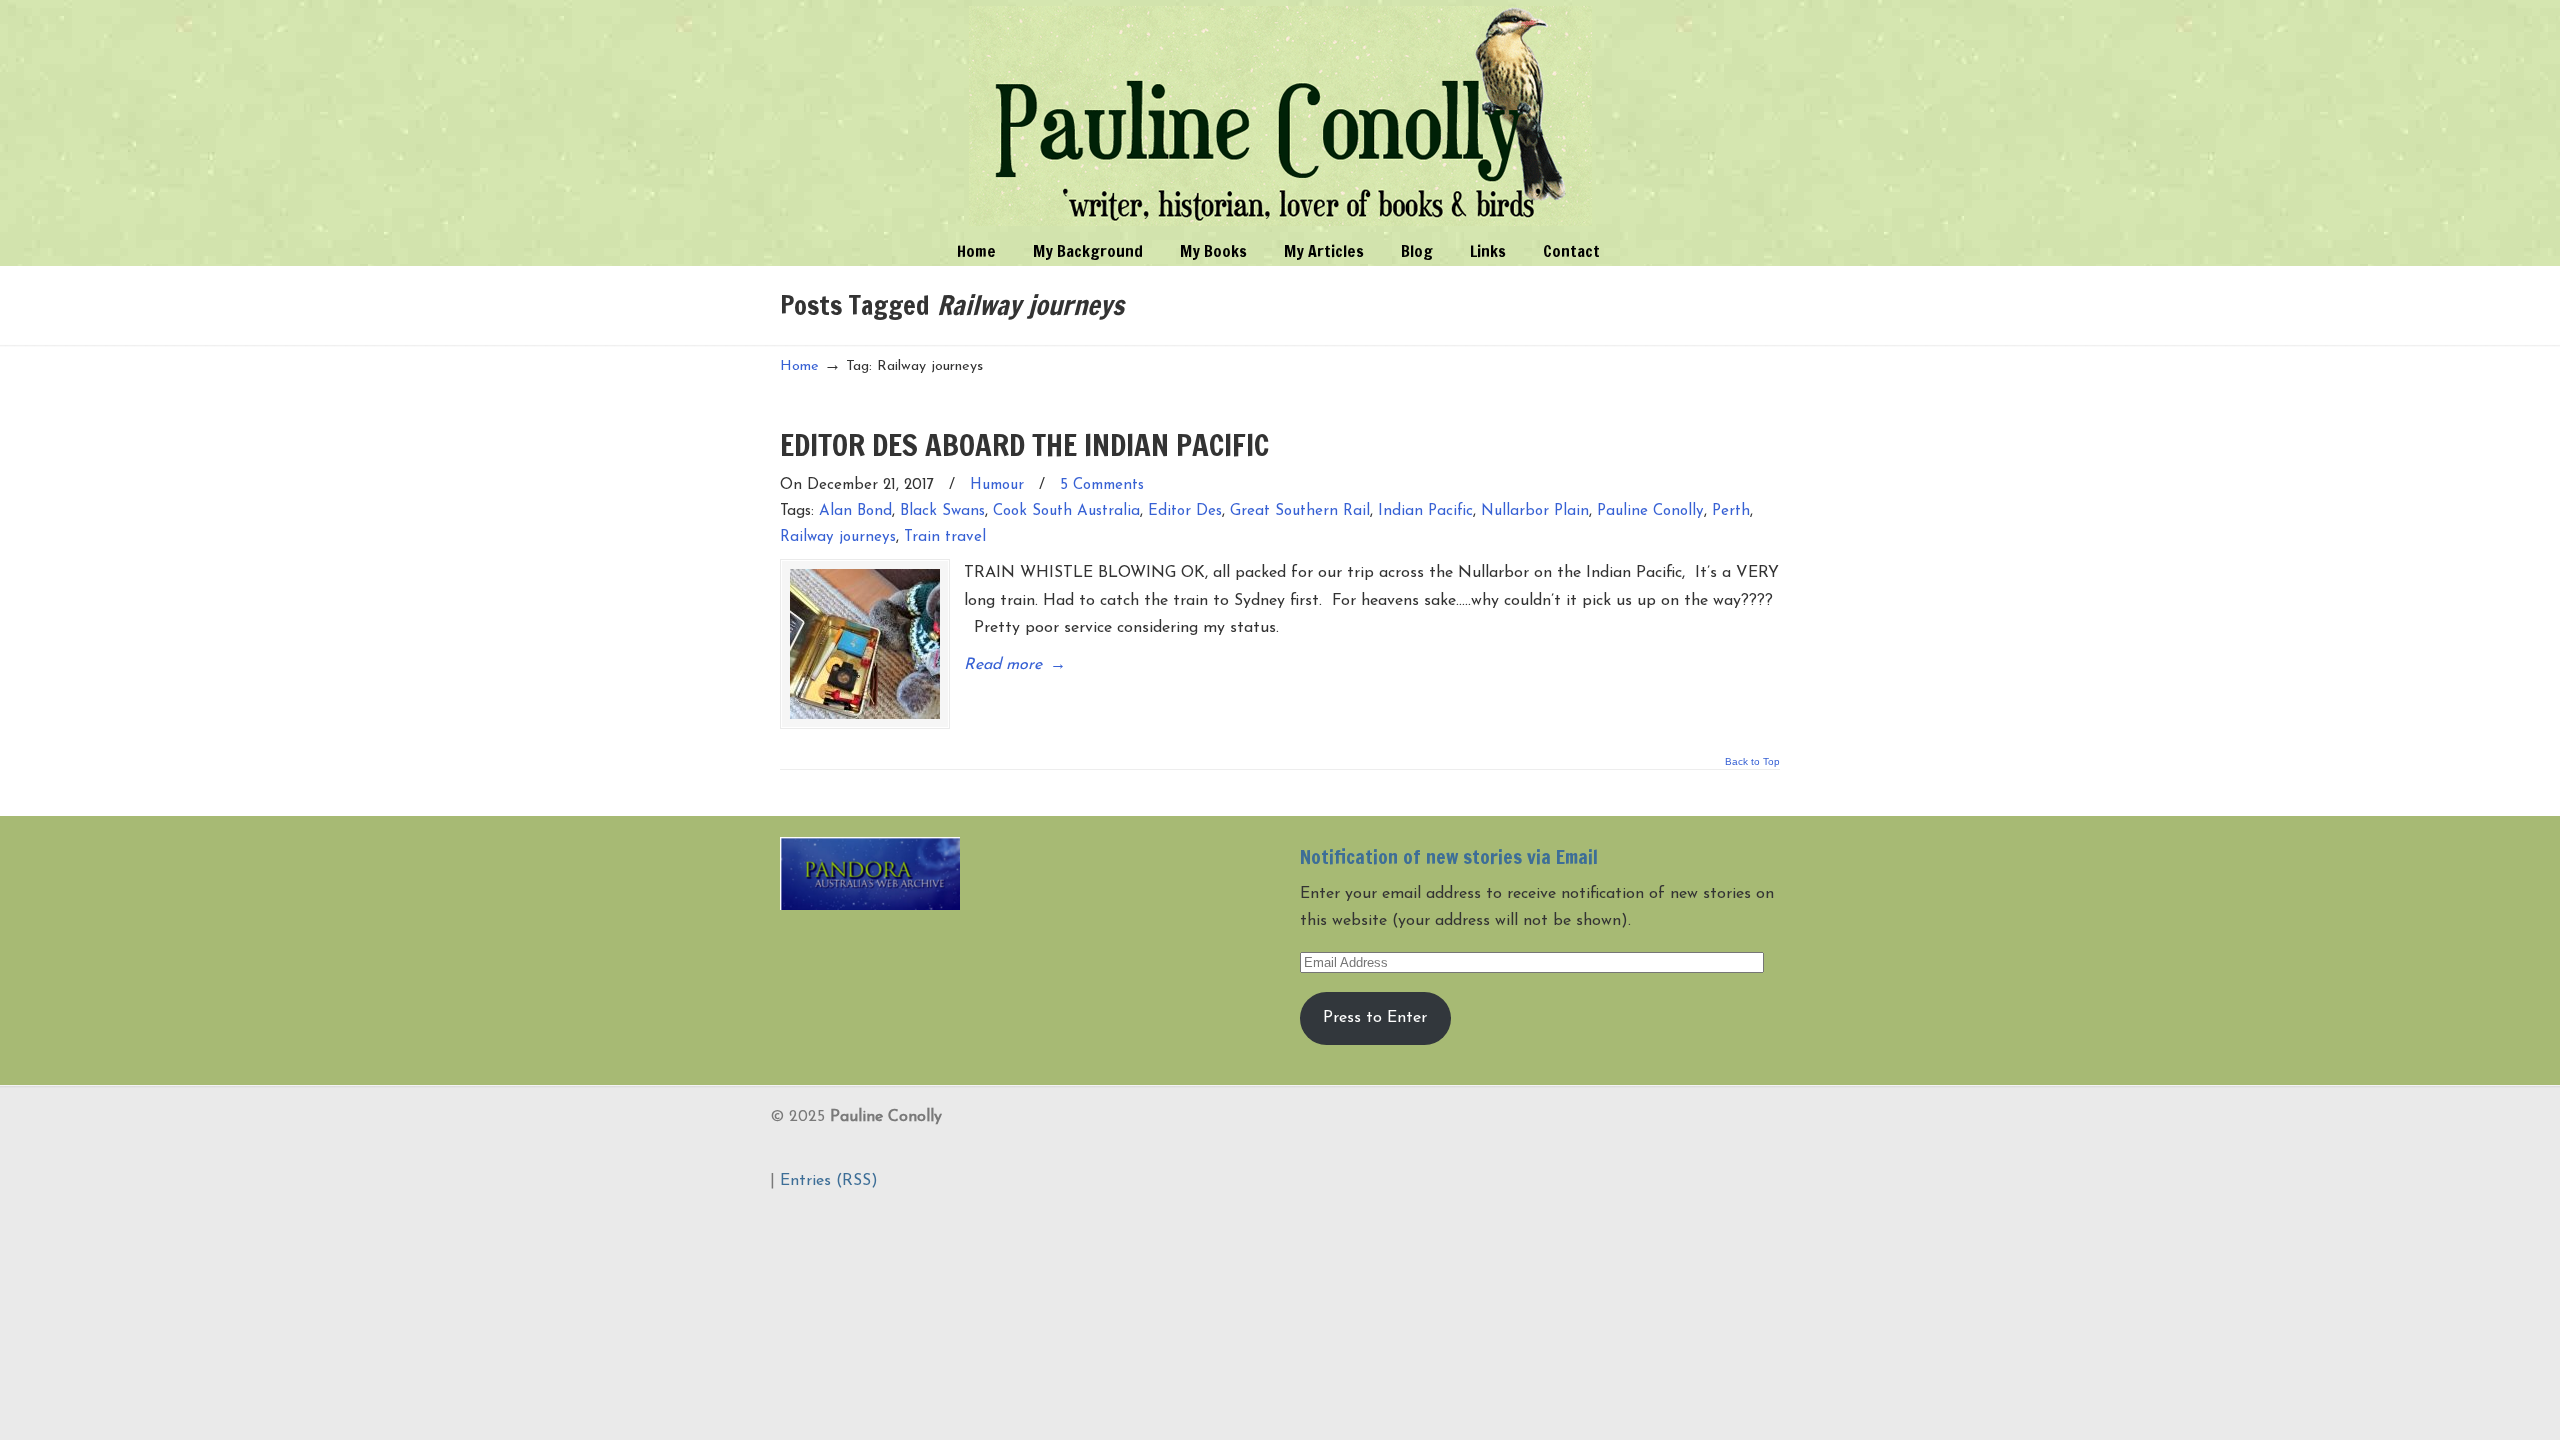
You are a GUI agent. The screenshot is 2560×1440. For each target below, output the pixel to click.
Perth (1731, 511)
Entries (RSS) (829, 1181)
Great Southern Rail (1300, 511)
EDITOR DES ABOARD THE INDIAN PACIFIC (1024, 444)
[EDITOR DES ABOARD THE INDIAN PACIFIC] (865, 644)
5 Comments (1102, 485)
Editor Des (1185, 511)
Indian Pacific (1425, 511)
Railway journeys (838, 537)
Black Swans (942, 511)
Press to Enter (1375, 1018)
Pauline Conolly (1280, 116)
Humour (997, 485)
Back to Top (1752, 762)
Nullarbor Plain (1535, 511)
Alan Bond (855, 511)
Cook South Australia (1066, 511)
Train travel (945, 537)
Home (799, 366)
